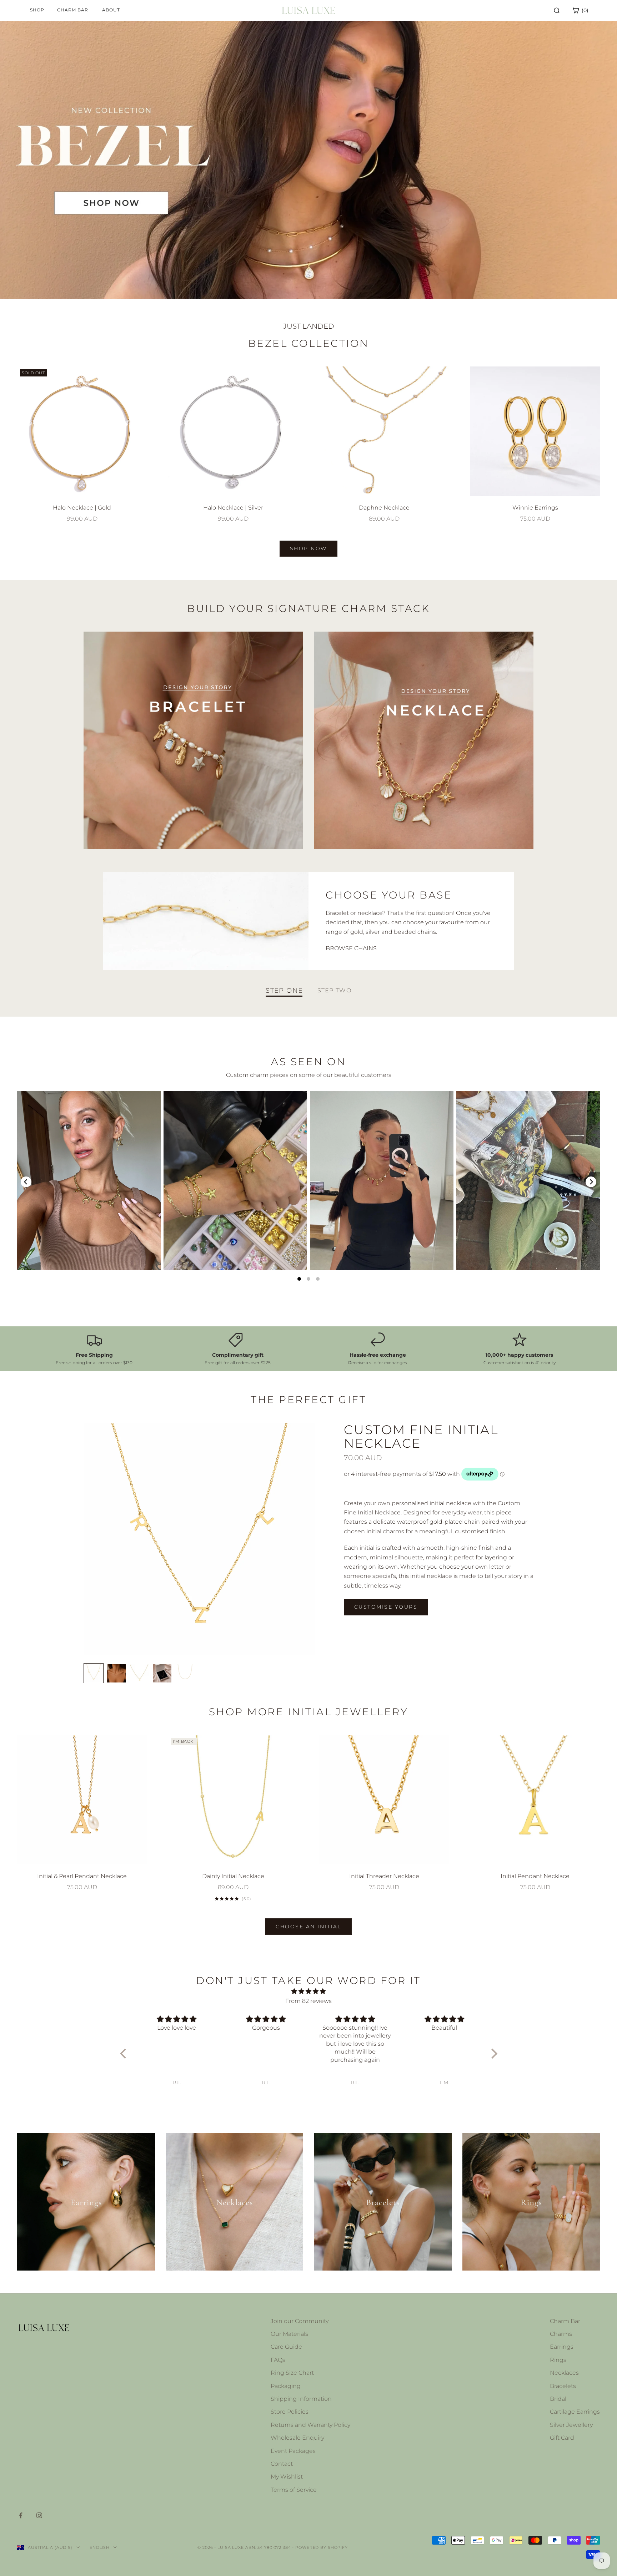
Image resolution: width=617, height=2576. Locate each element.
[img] (309, 1991)
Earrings (562, 2347)
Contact (282, 2464)
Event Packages (293, 2451)
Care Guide (286, 2347)
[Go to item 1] (94, 1673)
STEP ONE (284, 991)
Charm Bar (565, 2321)
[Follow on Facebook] (21, 2515)
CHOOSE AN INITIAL (308, 1927)
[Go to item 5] (185, 1673)
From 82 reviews (308, 2001)
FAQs (278, 2360)
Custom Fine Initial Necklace (421, 1436)
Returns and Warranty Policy (310, 2425)
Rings (558, 2360)
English (100, 2547)
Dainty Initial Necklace (233, 1876)
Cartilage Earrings (575, 2412)
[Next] (591, 1182)
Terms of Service (294, 2490)
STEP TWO (334, 991)
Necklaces (564, 2373)
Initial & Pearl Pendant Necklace (82, 1876)
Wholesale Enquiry (297, 2438)
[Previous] (26, 1182)
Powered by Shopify (322, 2547)
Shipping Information (301, 2399)
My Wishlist (287, 2477)
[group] (308, 160)
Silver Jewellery (571, 2425)
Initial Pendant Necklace (535, 1876)
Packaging (286, 2386)
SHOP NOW (308, 548)
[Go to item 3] (139, 1673)
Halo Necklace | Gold (82, 508)
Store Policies (290, 2412)
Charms (561, 2334)
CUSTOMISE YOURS (386, 1607)
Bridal (558, 2399)
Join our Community (300, 2321)
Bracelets (563, 2386)
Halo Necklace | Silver (233, 508)
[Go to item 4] (162, 1673)
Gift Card (562, 2438)
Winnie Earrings (535, 508)
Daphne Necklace (384, 508)
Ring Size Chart (292, 2373)
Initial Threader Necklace (384, 1876)
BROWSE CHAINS (351, 948)
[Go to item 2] (116, 1673)
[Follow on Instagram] (39, 2515)
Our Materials (289, 2334)
